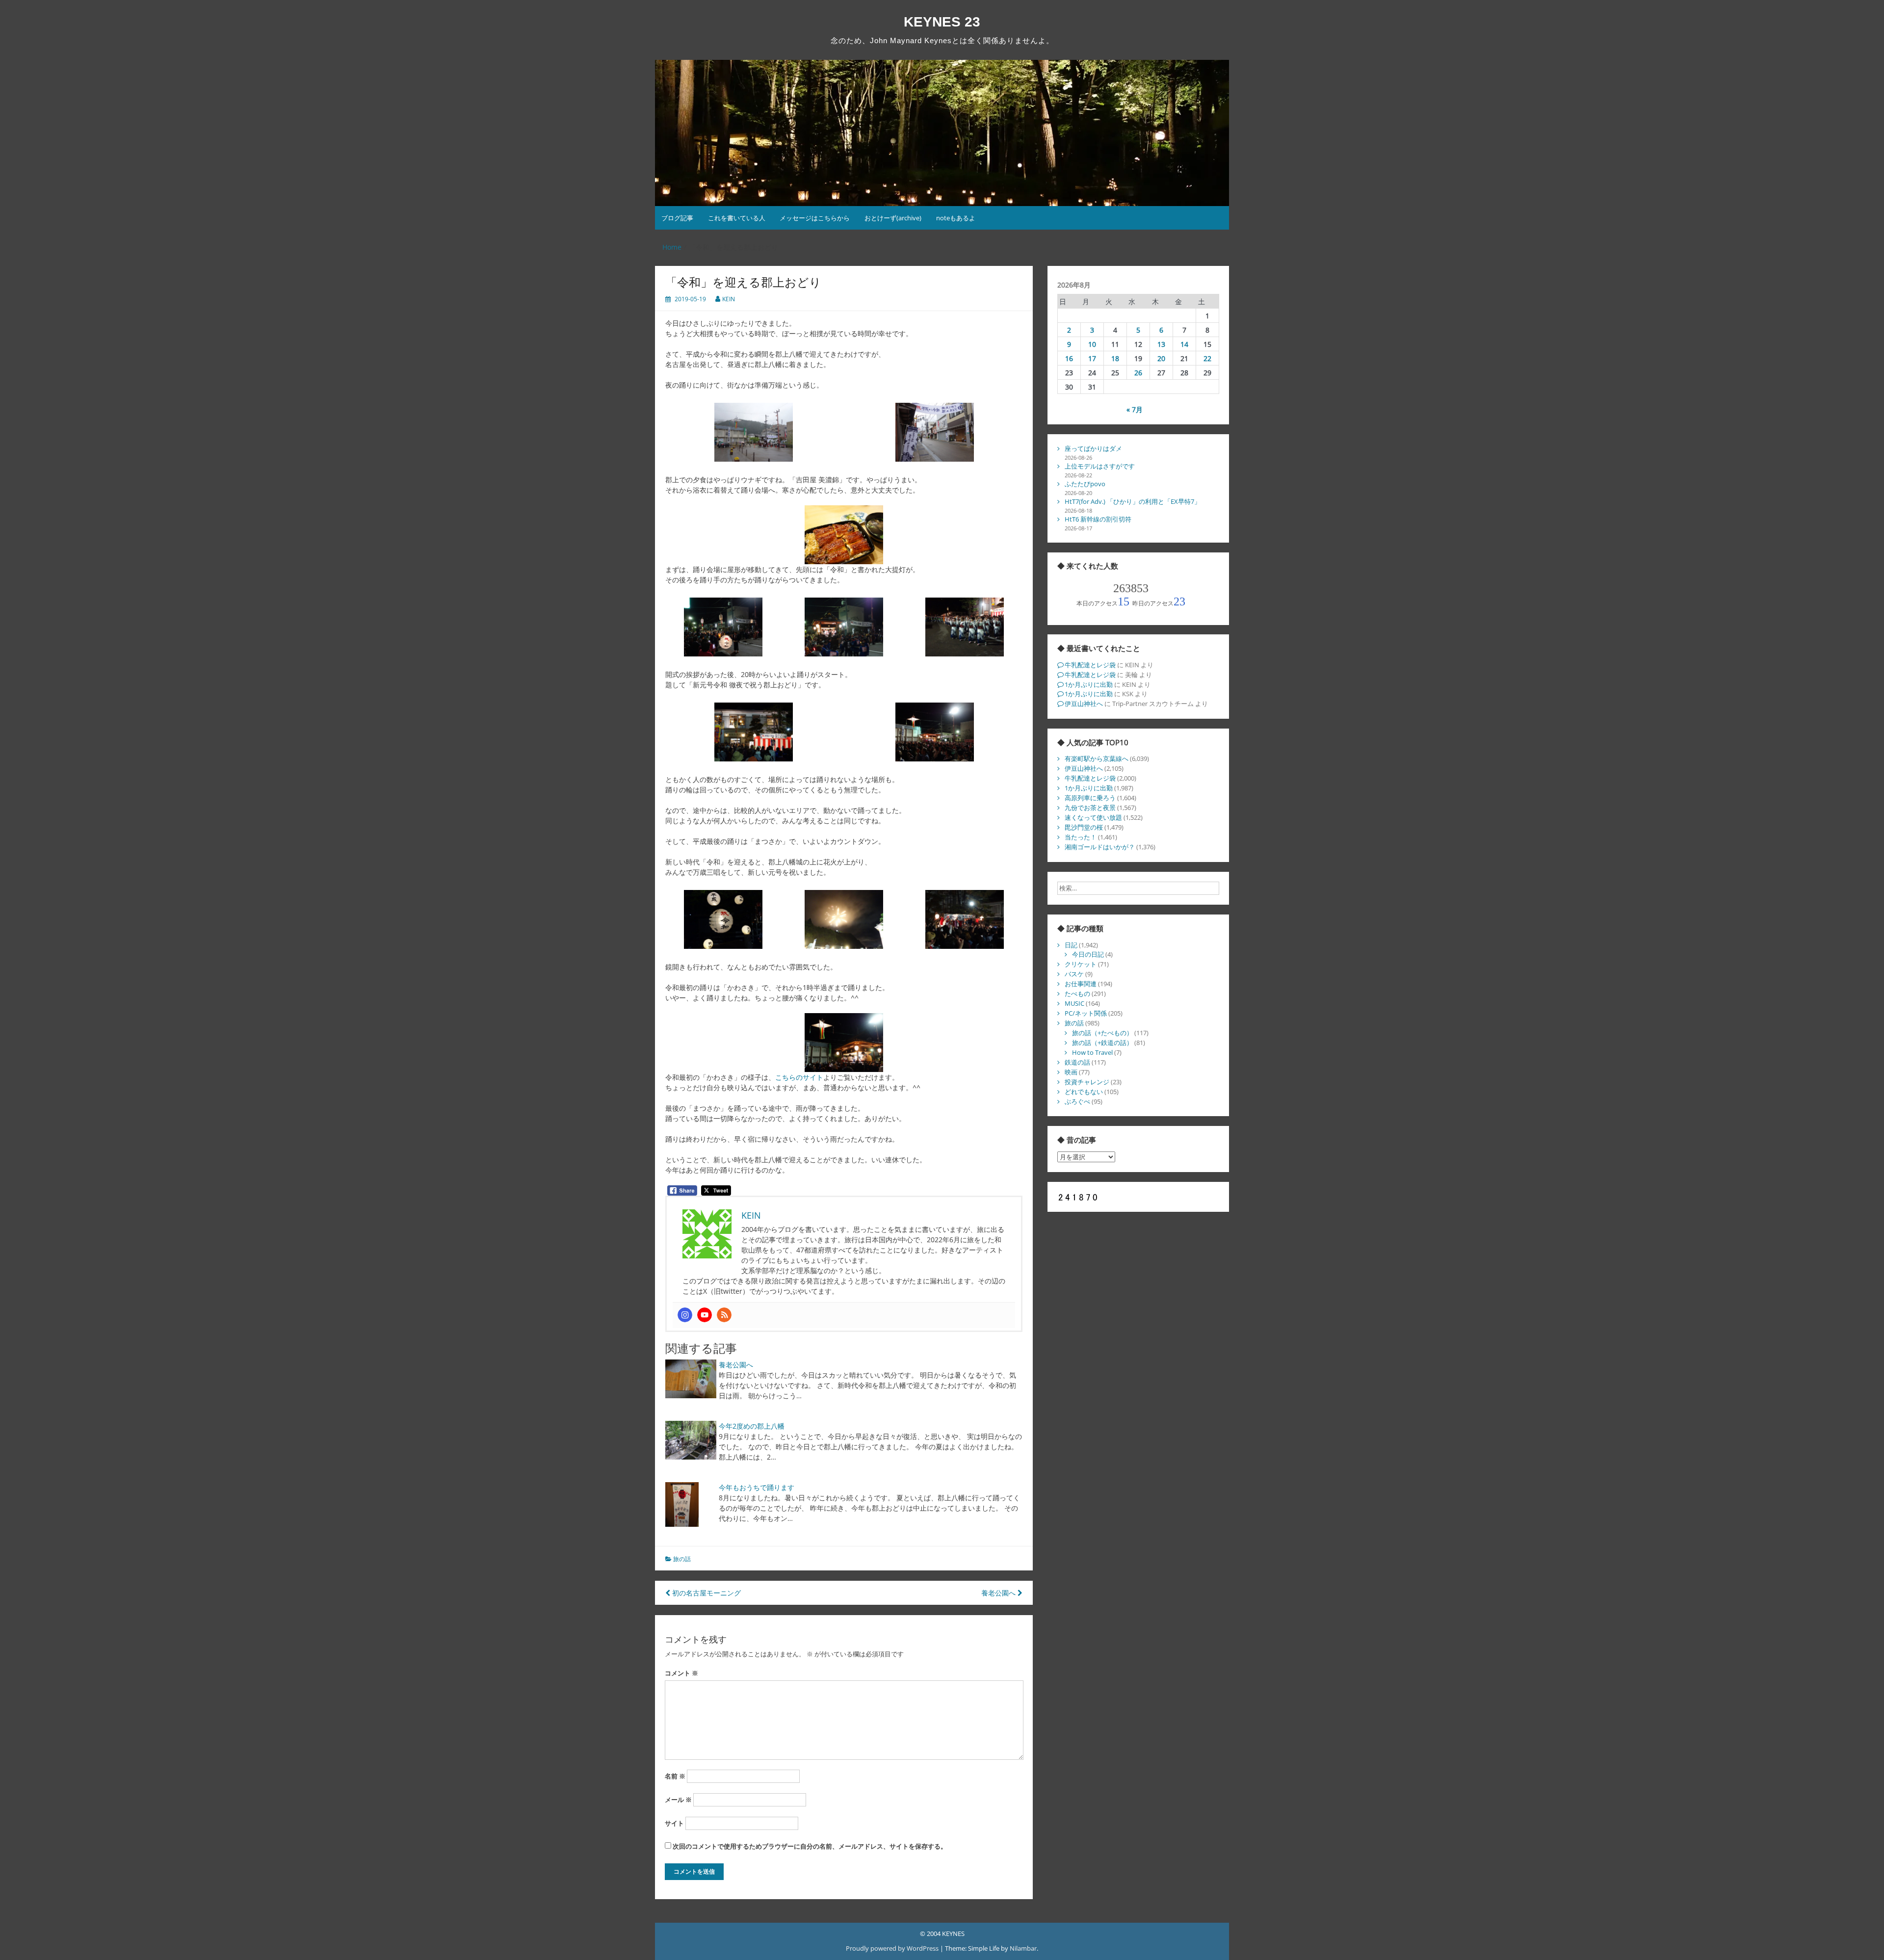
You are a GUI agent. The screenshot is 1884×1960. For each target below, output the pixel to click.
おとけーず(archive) (893, 218)
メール (678, 1800)
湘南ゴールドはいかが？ (1100, 847)
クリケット (1081, 964)
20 (1161, 358)
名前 (675, 1776)
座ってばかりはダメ (1093, 448)
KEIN (729, 299)
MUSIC (1074, 1003)
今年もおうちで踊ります (757, 1487)
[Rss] (724, 1315)
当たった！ (1081, 837)
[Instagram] (685, 1315)
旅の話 (682, 1559)
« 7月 (1135, 409)
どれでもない (1084, 1092)
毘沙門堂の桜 (1084, 827)
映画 (1071, 1072)
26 (1138, 373)
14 (1184, 344)
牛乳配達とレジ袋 (1090, 665)
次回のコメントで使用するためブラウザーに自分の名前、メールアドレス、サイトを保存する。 (810, 1846)
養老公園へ (736, 1365)
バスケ (1074, 974)
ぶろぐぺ (1077, 1101)
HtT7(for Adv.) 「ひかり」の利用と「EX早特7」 (1133, 501)
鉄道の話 (1077, 1062)
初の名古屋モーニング (706, 1593)
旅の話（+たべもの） (1102, 1033)
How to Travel (1092, 1052)
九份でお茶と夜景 (1090, 808)
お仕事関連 (1081, 984)
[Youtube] (705, 1315)
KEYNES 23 (942, 22)
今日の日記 (1088, 954)
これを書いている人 (737, 218)
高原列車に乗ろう (1090, 798)
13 (1161, 344)
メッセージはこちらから (815, 218)
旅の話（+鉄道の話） (1102, 1043)
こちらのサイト (799, 1077)
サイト (674, 1823)
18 (1115, 358)
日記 (1071, 945)
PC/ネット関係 (1086, 1013)
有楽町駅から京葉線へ (1097, 758)
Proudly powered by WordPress (893, 1948)
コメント (681, 1673)
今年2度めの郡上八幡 (752, 1426)
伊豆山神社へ (1084, 704)
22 (1207, 358)
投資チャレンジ (1087, 1082)
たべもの (1077, 993)
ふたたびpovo (1085, 484)
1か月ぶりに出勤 (1089, 684)
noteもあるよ (956, 218)
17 (1092, 358)
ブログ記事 (677, 218)
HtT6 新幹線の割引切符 (1098, 519)
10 (1092, 344)
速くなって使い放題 (1093, 817)
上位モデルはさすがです (1100, 466)
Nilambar (1023, 1948)
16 (1069, 358)
